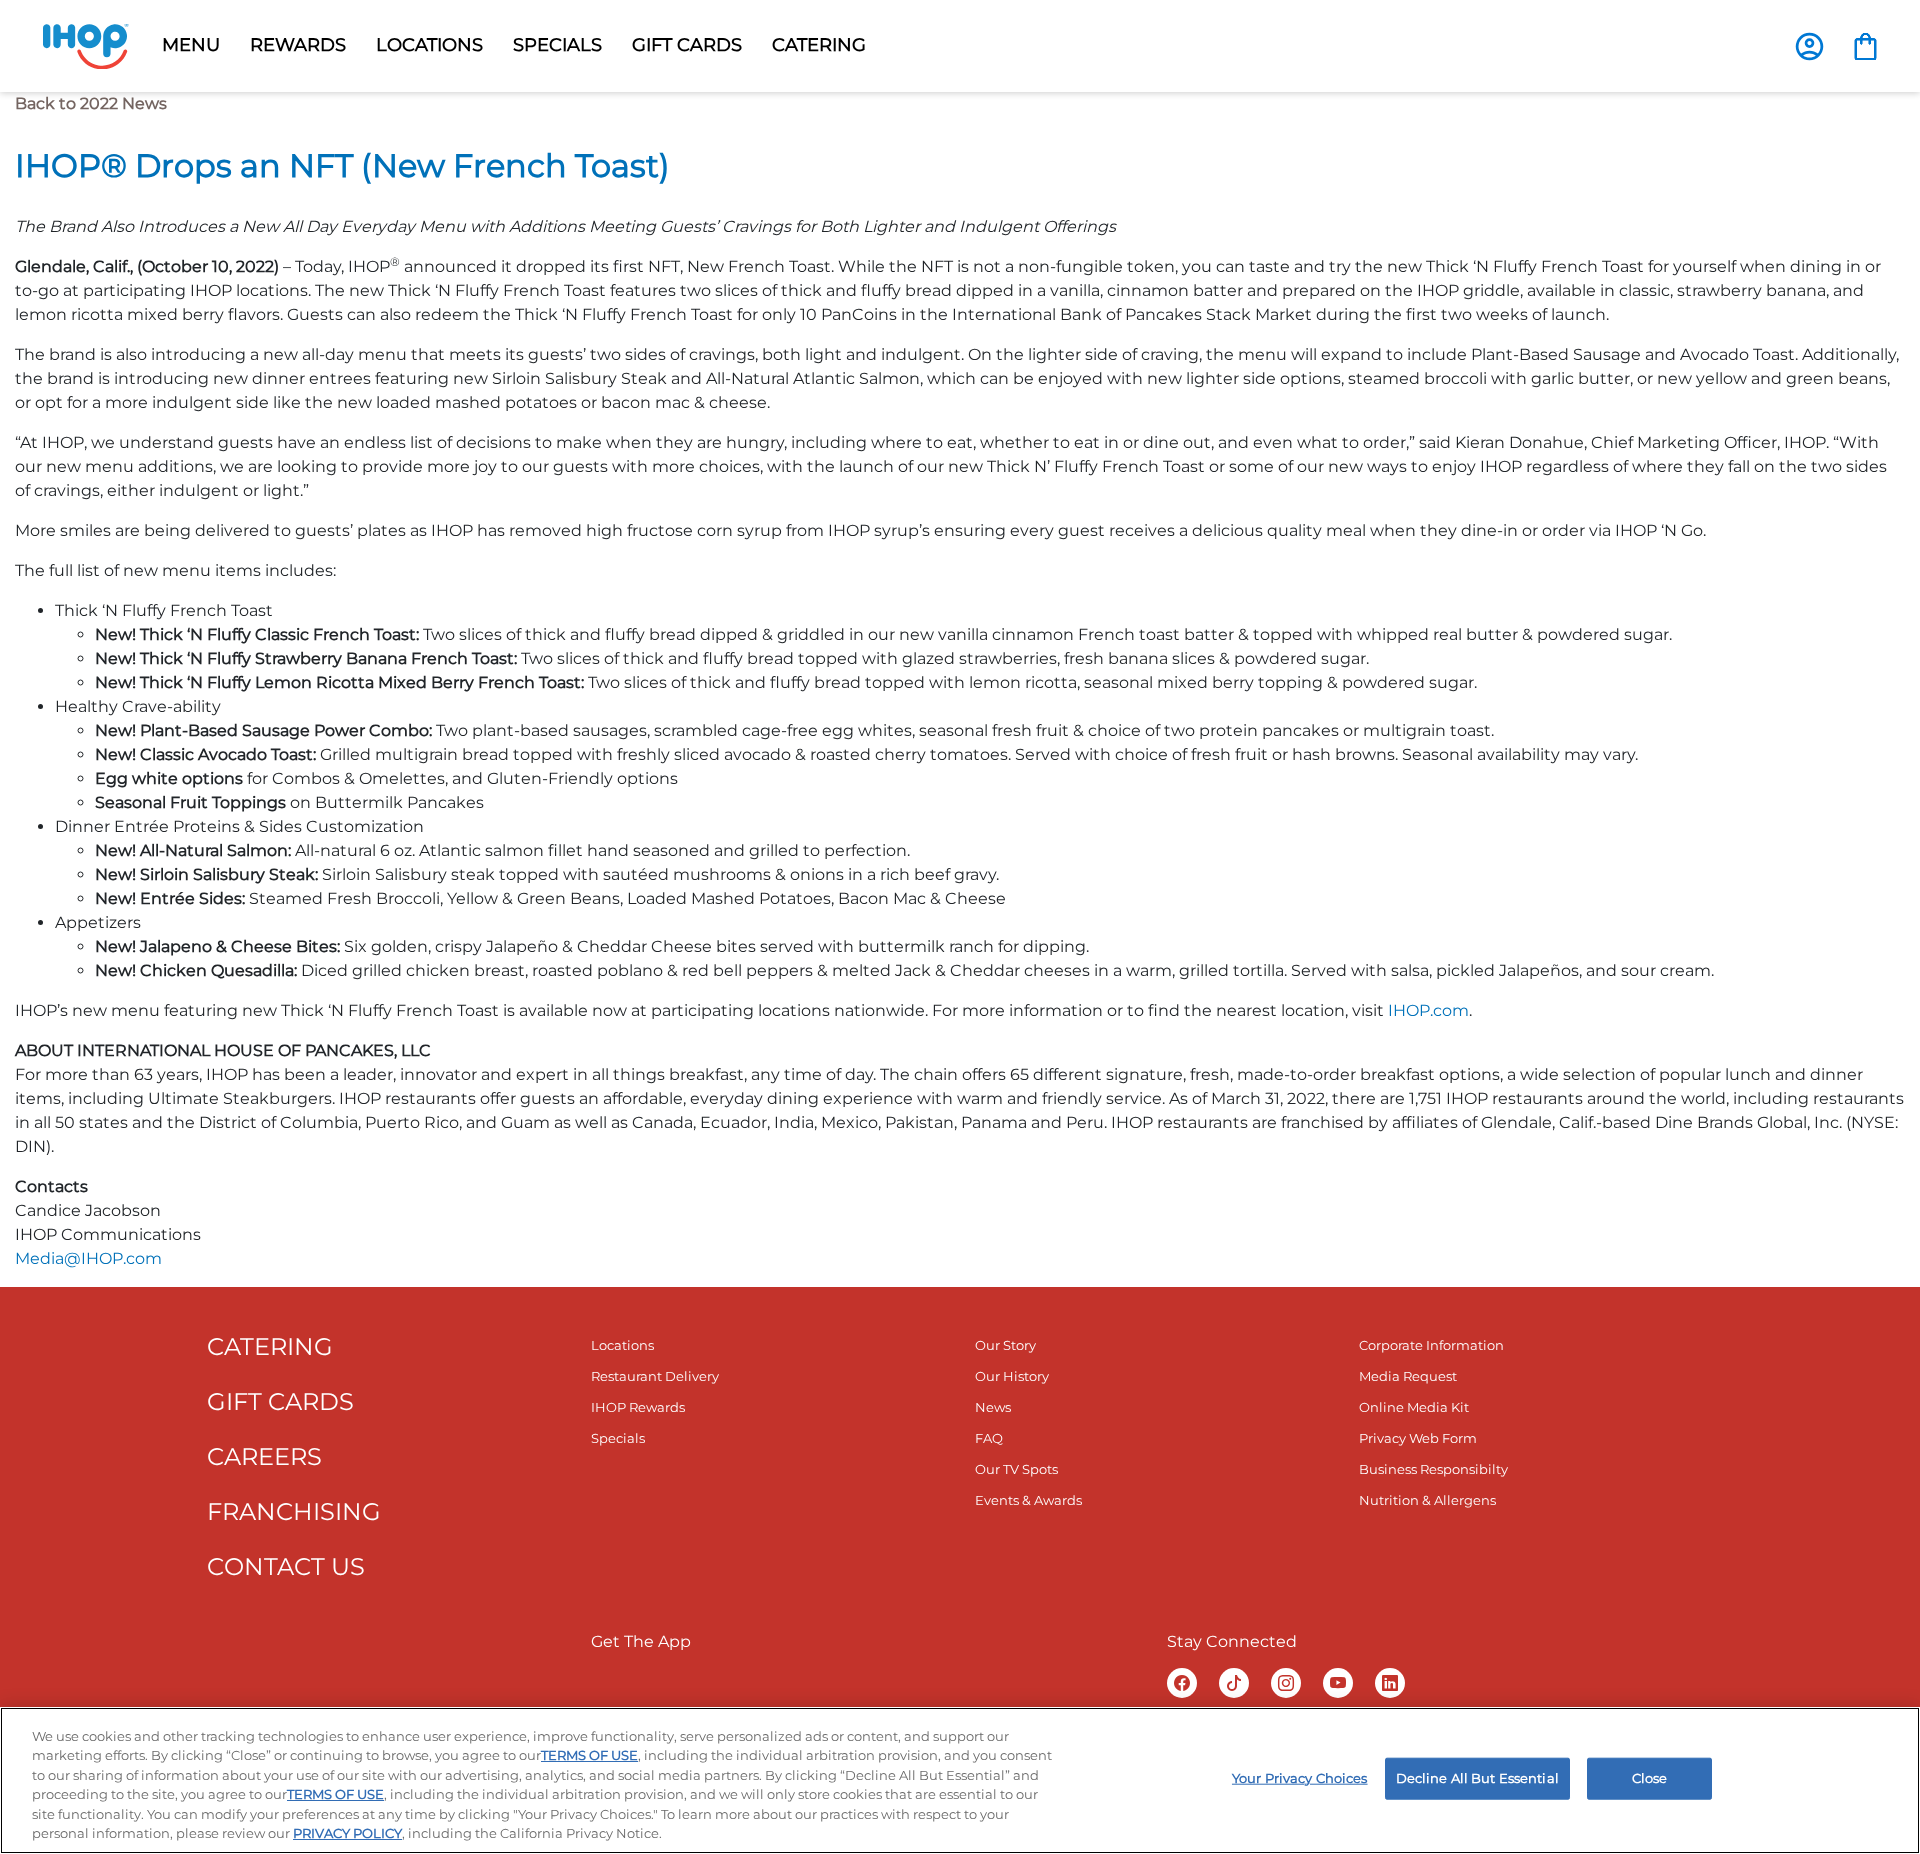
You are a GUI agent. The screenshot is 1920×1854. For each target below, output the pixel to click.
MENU (191, 45)
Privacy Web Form (1418, 1438)
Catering (819, 45)
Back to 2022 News (91, 103)
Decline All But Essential (1477, 1778)
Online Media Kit (1414, 1407)
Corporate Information (1431, 1345)
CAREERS (264, 1456)
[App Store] (800, 1683)
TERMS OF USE (589, 1755)
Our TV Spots (1016, 1469)
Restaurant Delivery (655, 1376)
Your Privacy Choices (1300, 1778)
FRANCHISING (294, 1511)
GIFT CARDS (687, 45)
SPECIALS (557, 45)
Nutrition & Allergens (1427, 1500)
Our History (1012, 1376)
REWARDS (298, 45)
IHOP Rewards (638, 1407)
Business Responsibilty (1433, 1469)
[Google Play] (657, 1683)
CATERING (270, 1346)
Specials (618, 1438)
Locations (622, 1345)
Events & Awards (1028, 1500)
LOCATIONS (429, 45)
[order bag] (1865, 45)
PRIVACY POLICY (347, 1833)
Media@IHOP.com (88, 1258)
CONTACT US (286, 1566)
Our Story (1005, 1345)
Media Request (1408, 1376)
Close (1650, 1778)
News (993, 1407)
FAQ (989, 1438)
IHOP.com (1428, 1010)
